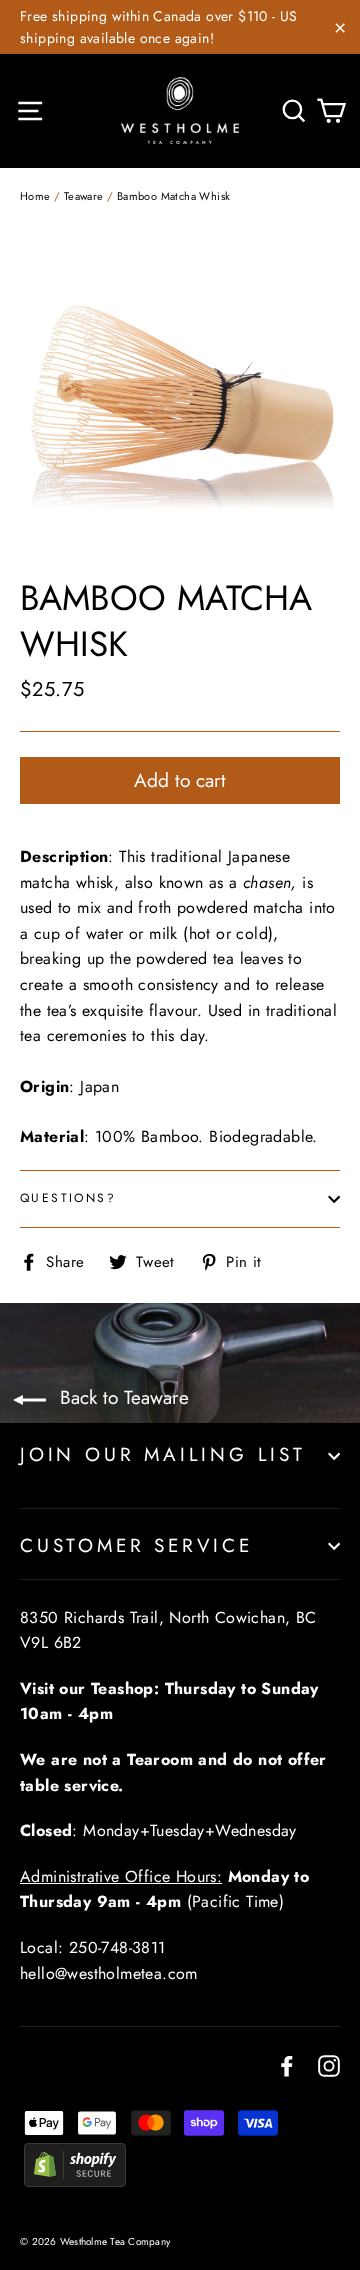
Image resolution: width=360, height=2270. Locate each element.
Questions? (68, 1198)
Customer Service (136, 1545)
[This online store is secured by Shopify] (75, 2181)
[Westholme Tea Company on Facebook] (287, 2065)
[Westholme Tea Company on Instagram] (329, 2065)
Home (35, 196)
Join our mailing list (163, 1454)
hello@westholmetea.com (109, 1973)
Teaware (84, 196)
